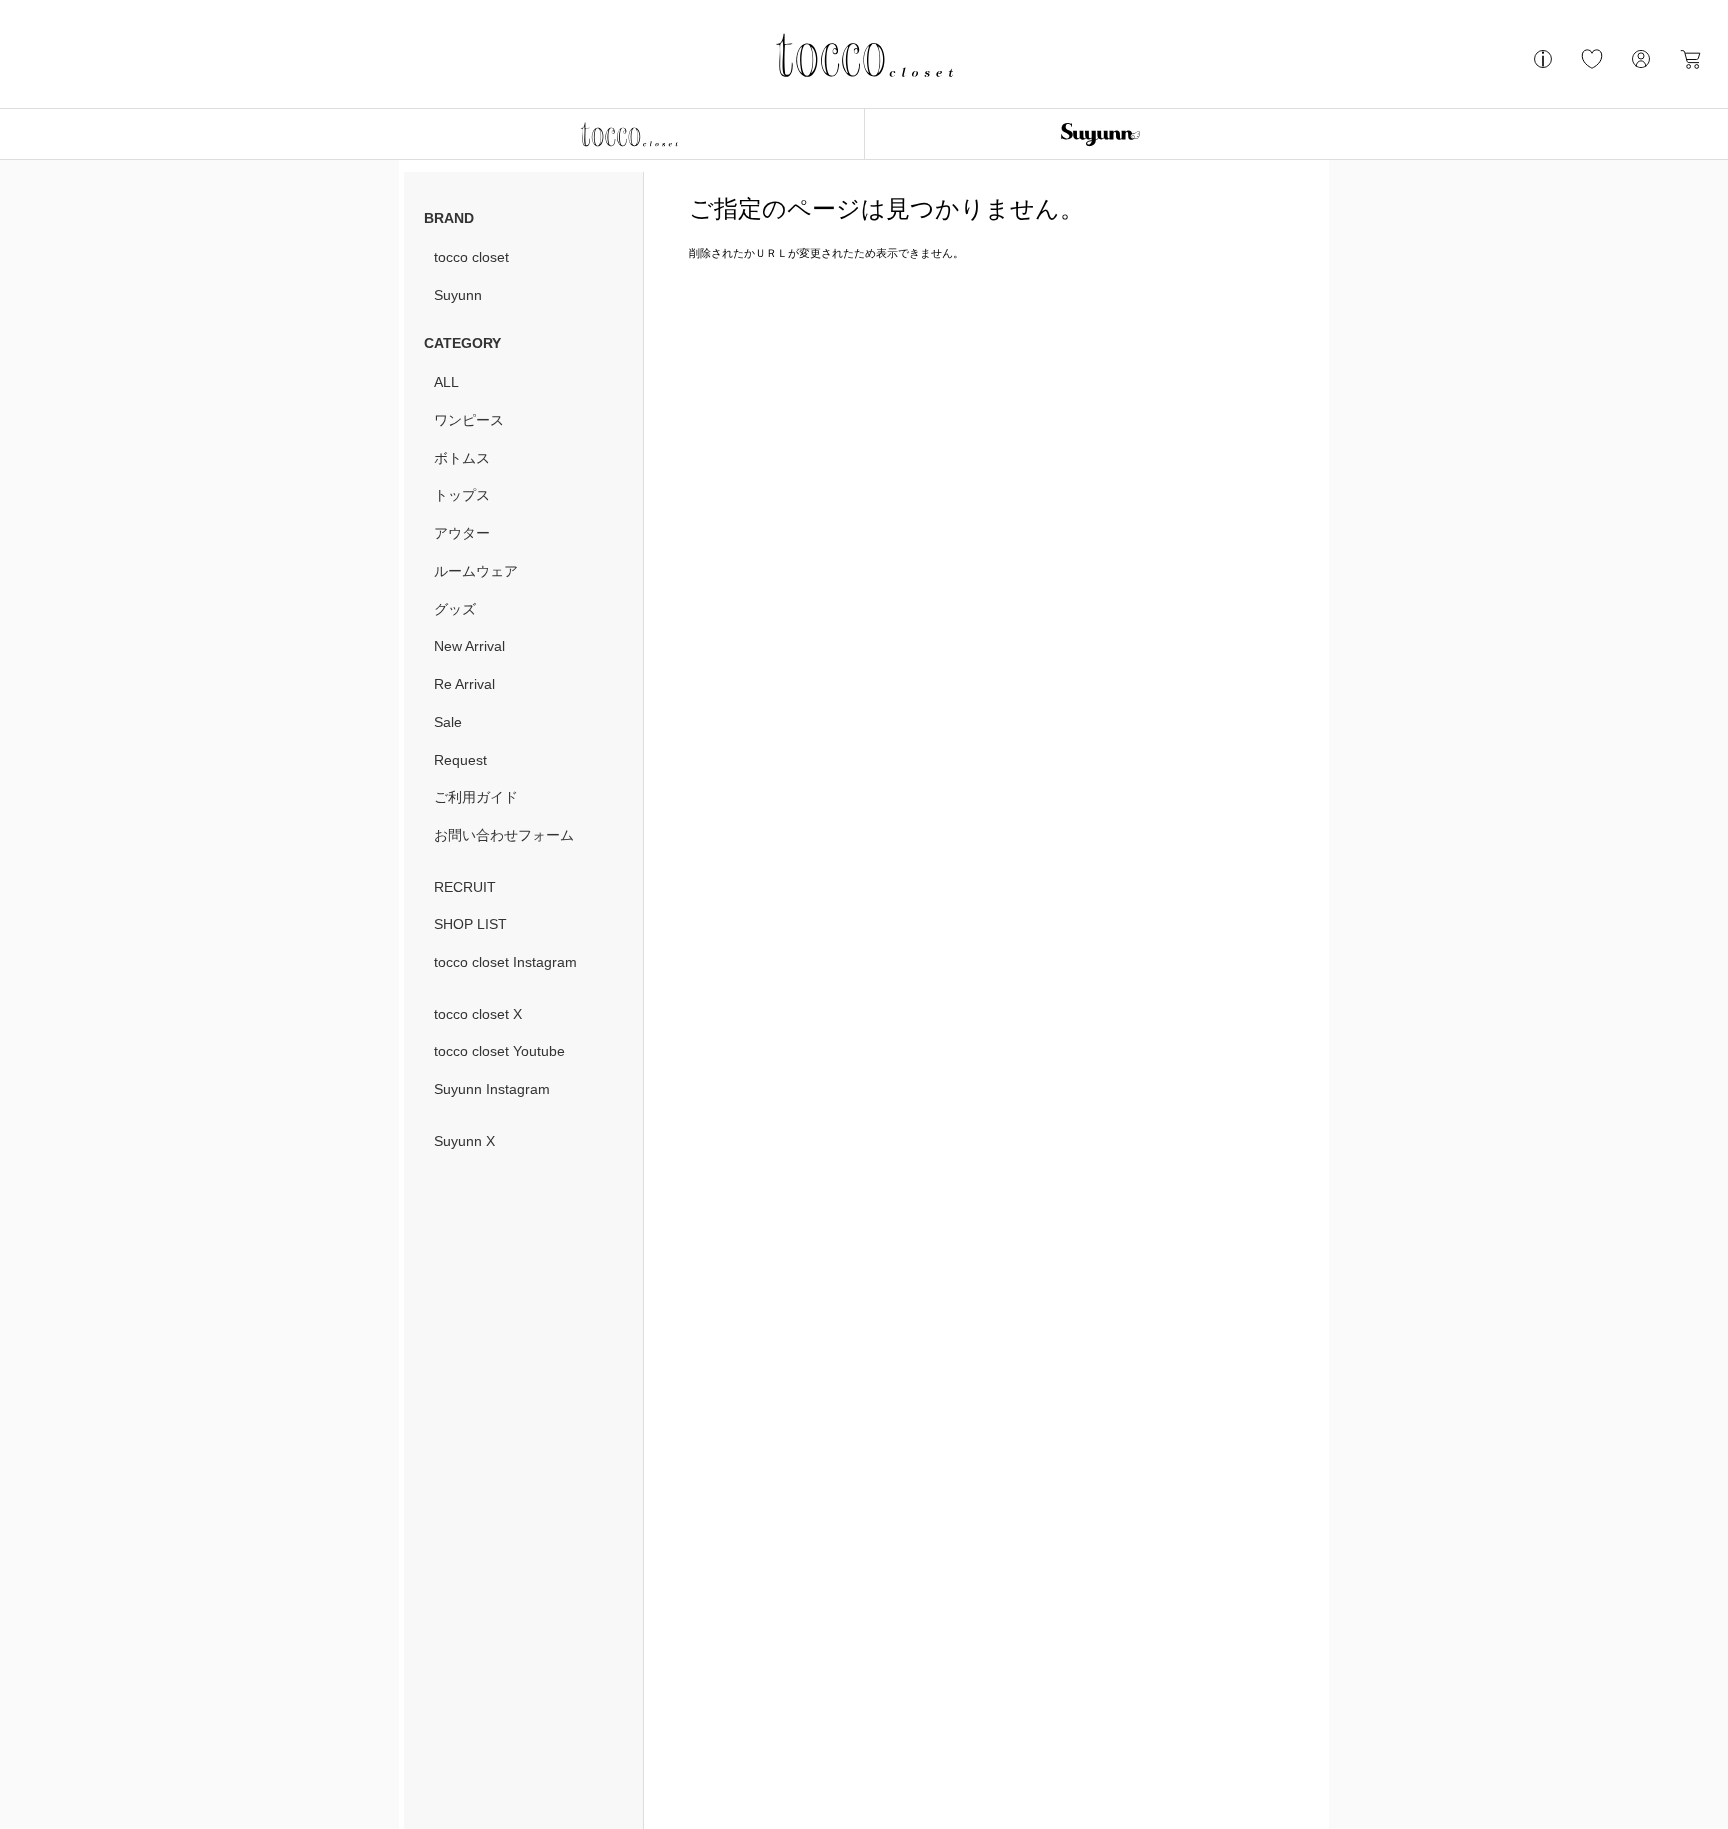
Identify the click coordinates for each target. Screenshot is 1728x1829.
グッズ (455, 609)
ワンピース (469, 420)
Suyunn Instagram (492, 1089)
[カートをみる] (1690, 67)
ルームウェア (476, 571)
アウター (462, 533)
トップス (462, 495)
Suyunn (458, 295)
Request (460, 760)
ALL (446, 382)
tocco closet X (478, 1014)
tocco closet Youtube (499, 1051)
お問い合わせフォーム (504, 835)
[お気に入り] (1592, 67)
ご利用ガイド (476, 797)
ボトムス (462, 458)
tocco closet (471, 257)
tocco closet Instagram (505, 962)
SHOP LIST (470, 924)
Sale (448, 722)
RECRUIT (465, 887)
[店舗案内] (1543, 67)
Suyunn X (464, 1141)
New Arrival (469, 646)
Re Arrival (464, 684)
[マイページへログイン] (1641, 67)
